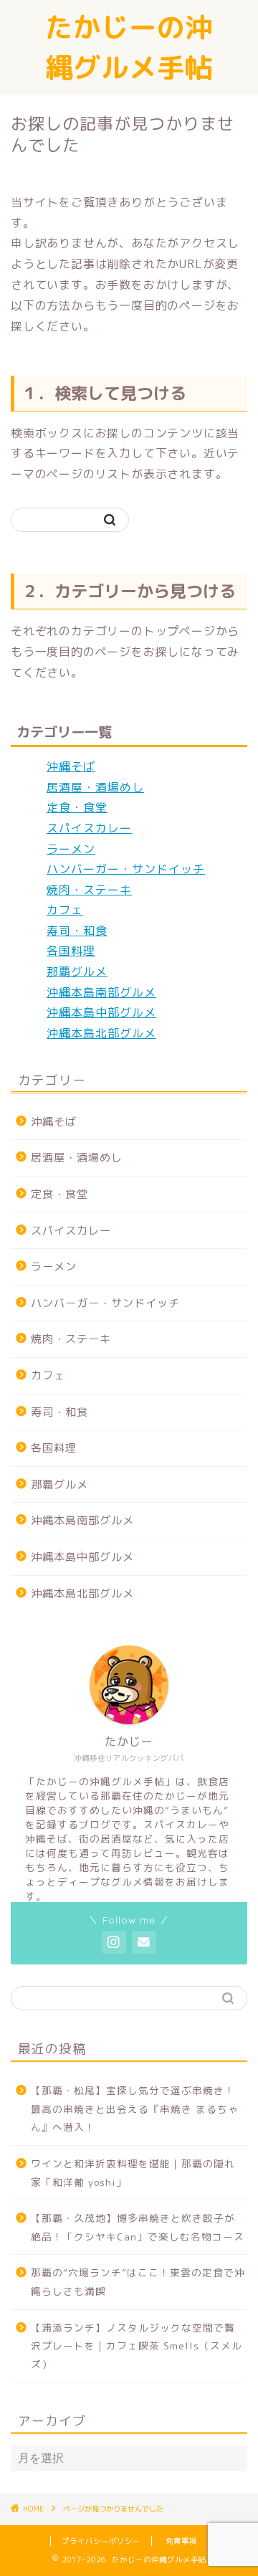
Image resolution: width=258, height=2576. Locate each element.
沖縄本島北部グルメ (101, 1033)
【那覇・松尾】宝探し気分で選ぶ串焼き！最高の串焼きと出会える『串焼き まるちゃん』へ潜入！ (135, 2109)
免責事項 (181, 2541)
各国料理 (71, 951)
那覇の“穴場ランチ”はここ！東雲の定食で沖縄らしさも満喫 (138, 2282)
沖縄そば (71, 766)
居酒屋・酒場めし (95, 787)
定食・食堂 (77, 807)
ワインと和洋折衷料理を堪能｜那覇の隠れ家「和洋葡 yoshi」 (133, 2173)
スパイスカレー (89, 828)
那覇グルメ (77, 971)
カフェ (65, 910)
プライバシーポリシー (101, 2541)
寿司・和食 (77, 931)
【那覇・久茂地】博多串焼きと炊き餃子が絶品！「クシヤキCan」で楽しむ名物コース (138, 2227)
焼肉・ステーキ (89, 890)
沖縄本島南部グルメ (101, 992)
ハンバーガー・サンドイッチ (126, 869)
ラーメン (71, 849)
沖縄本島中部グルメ (101, 1012)
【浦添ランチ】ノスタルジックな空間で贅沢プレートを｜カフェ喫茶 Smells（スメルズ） (137, 2346)
